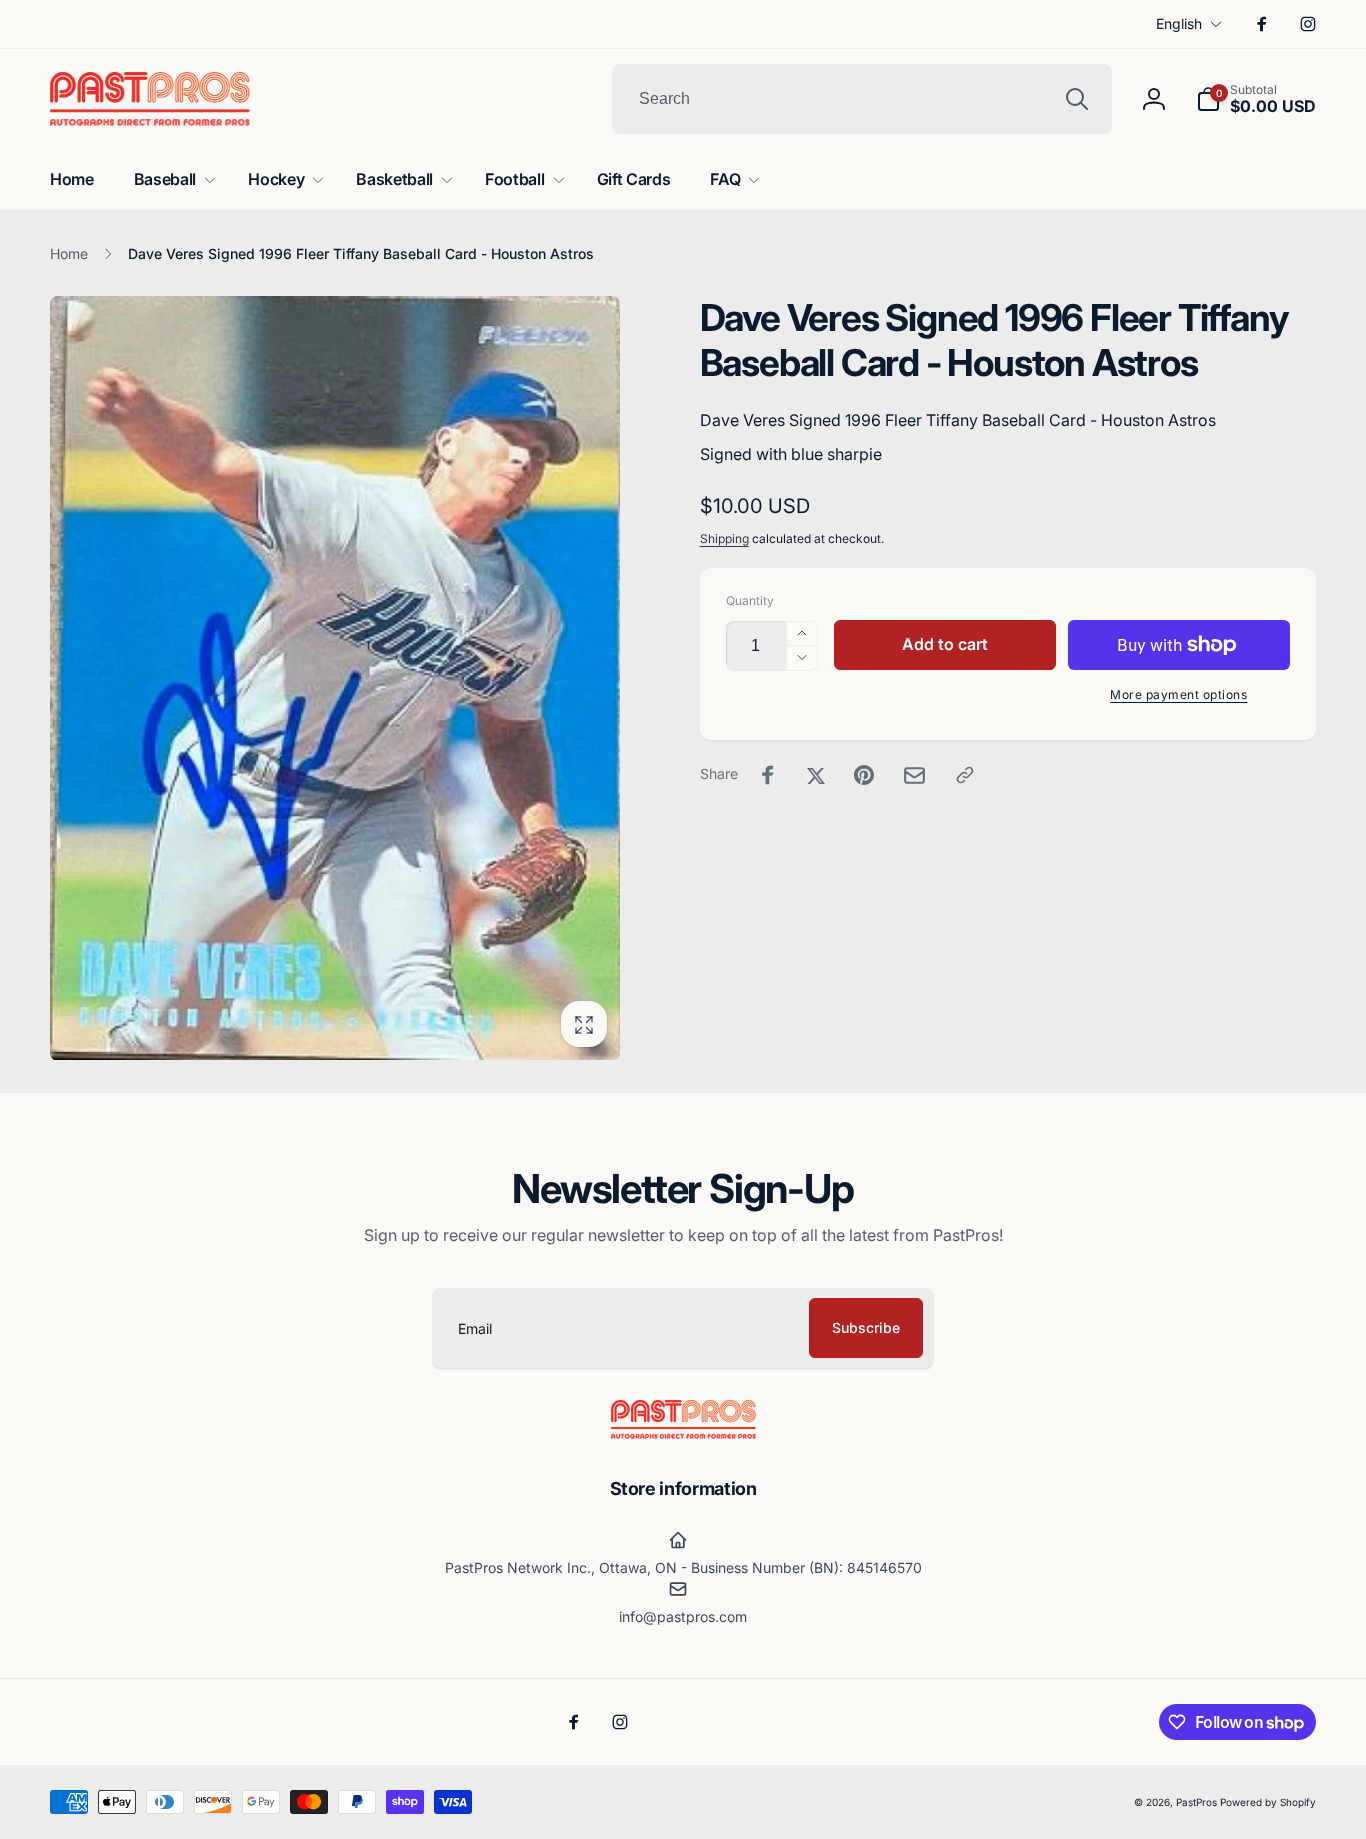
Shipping (724, 538)
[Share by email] (914, 775)
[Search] (1077, 99)
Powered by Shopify (1268, 1802)
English (1179, 23)
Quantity (750, 600)
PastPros (1196, 1802)
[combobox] (862, 99)
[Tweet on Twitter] (816, 775)
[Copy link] (965, 775)
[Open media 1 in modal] (335, 678)
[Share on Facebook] (768, 775)
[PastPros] (683, 1433)
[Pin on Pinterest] (864, 775)
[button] (1256, 99)
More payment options (1178, 694)
